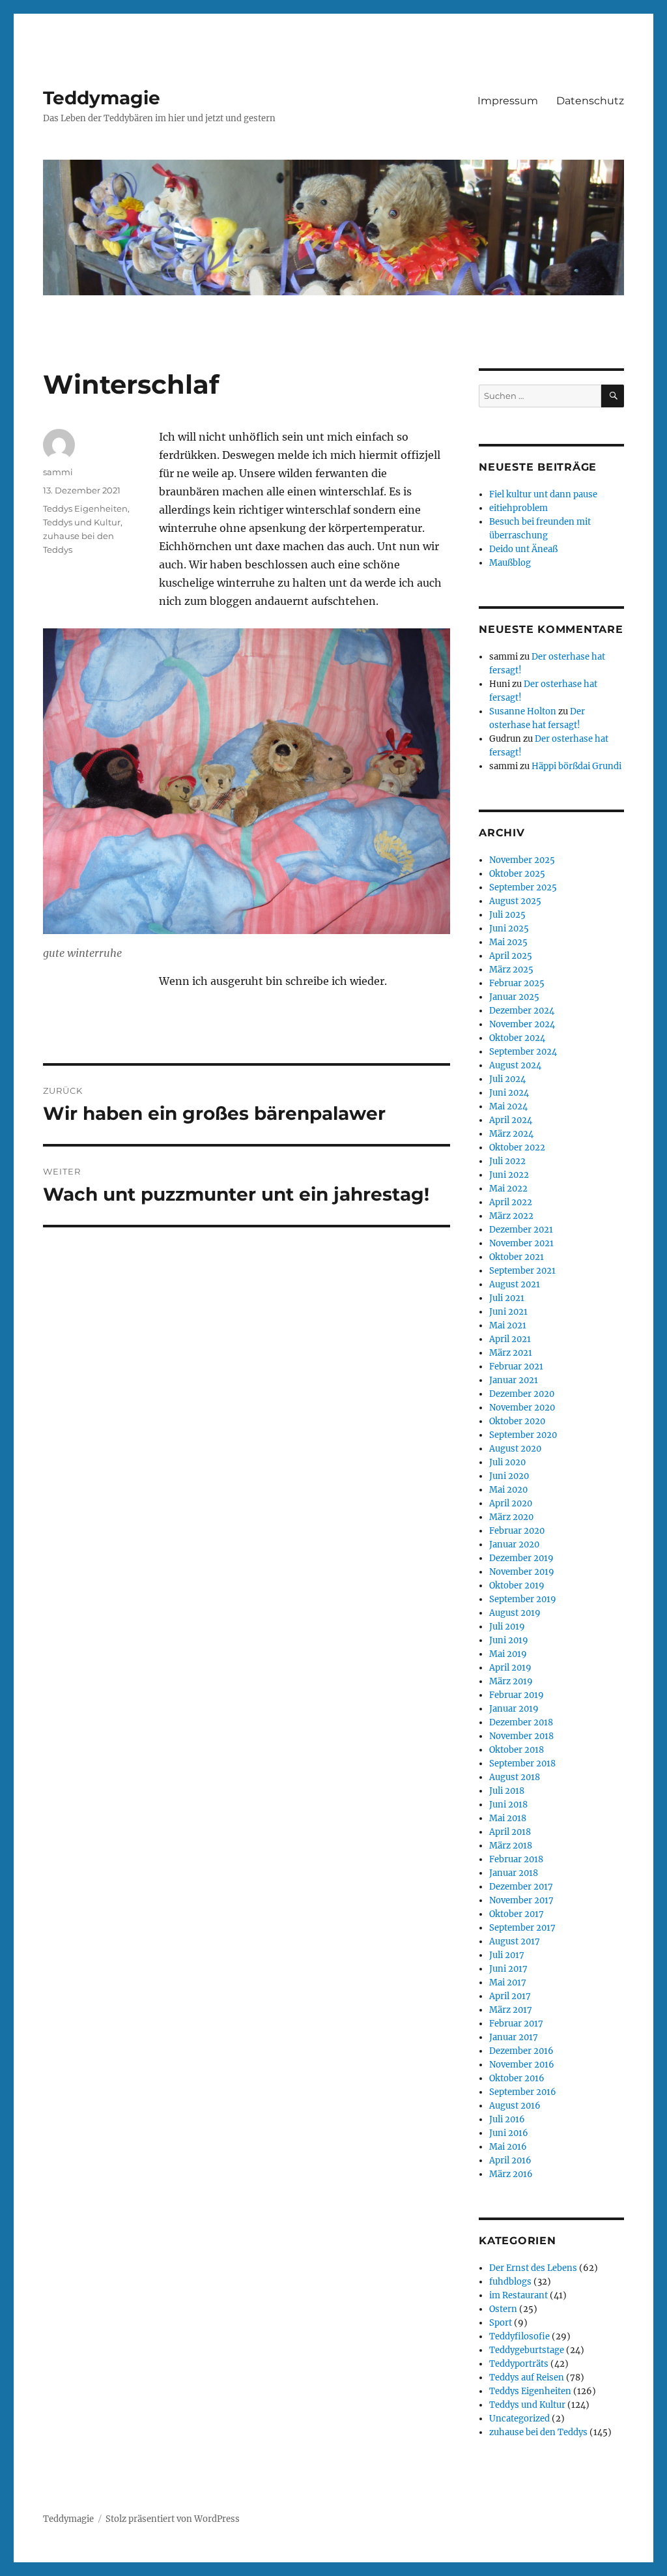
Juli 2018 (507, 1791)
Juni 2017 (508, 1969)
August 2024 (515, 1065)
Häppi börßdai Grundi (576, 766)
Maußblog (510, 563)
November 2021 (521, 1243)
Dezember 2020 (522, 1394)
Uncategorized (519, 2419)
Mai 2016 (508, 2147)
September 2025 (523, 887)
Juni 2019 (509, 1640)
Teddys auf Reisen (527, 2378)
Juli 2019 (507, 1627)
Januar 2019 (514, 1709)
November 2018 (521, 1736)
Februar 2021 (516, 1367)
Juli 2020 (507, 1462)
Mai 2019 (508, 1654)
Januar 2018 (514, 1873)
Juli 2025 (507, 915)
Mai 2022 (508, 1189)
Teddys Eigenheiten (85, 508)
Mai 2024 (508, 1106)
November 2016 (522, 2065)
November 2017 (521, 1900)
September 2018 (522, 1764)
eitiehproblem (518, 508)
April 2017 (510, 1996)
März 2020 (511, 1517)
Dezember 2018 (521, 1722)
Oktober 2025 (517, 874)
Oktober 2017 (517, 1914)
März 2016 (511, 2174)
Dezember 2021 (521, 1230)
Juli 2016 (507, 2119)
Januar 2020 (514, 1544)
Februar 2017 (516, 2024)
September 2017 (522, 1928)
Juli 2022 (507, 1161)
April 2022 (511, 1202)
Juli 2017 (507, 1955)
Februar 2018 (516, 1859)
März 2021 (511, 1353)
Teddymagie (102, 98)
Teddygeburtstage (527, 2350)
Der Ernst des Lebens (533, 2268)
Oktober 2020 (517, 1421)
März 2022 (511, 1216)
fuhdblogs (510, 2282)
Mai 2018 (508, 1818)
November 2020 (522, 1408)
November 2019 (522, 1572)
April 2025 (511, 956)
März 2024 (511, 1134)
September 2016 (523, 2092)
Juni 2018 (508, 1805)
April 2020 (511, 1503)
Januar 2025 (514, 997)
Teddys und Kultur (82, 522)
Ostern (503, 2309)
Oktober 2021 (517, 1257)
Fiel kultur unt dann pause (543, 494)
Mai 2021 (508, 1325)
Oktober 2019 (517, 1586)
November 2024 (522, 1024)
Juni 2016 (509, 2133)
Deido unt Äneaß (523, 549)
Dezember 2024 (522, 1011)
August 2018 (515, 1777)
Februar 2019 (517, 1695)
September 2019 (523, 1599)
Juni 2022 (509, 1175)
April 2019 (510, 1668)
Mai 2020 (508, 1490)
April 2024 (511, 1120)
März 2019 (511, 1681)
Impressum (508, 101)
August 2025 (515, 901)
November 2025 (522, 860)
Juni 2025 (509, 929)
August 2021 (515, 1284)
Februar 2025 (517, 983)
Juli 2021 (507, 1298)
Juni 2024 (509, 1093)
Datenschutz (590, 101)
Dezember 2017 (521, 1887)
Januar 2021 (514, 1380)
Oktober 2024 (517, 1038)
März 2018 (511, 1846)
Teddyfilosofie (519, 2336)
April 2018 (510, 1832)
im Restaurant (518, 2295)
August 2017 (515, 1941)
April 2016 (510, 2160)
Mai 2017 (508, 1983)
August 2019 (515, 1613)
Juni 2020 (509, 1476)
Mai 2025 (508, 942)
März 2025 (511, 970)
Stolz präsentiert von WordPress (173, 2519)
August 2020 (515, 1449)
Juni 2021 (508, 1312)
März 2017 (511, 2010)
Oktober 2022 (517, 1148)
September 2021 (522, 1271)
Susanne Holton (523, 711)
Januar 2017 (514, 2037)
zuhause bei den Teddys (538, 2432)
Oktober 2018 (517, 1750)
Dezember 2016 (521, 2051)
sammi (58, 472)
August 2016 (515, 2106)
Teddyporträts (519, 2364)
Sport (501, 2323)
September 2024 (523, 1052)
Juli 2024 (507, 1079)
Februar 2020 (517, 1531)
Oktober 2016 (517, 2078)
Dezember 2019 (521, 1558)
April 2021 (510, 1339)
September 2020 (523, 1435)
